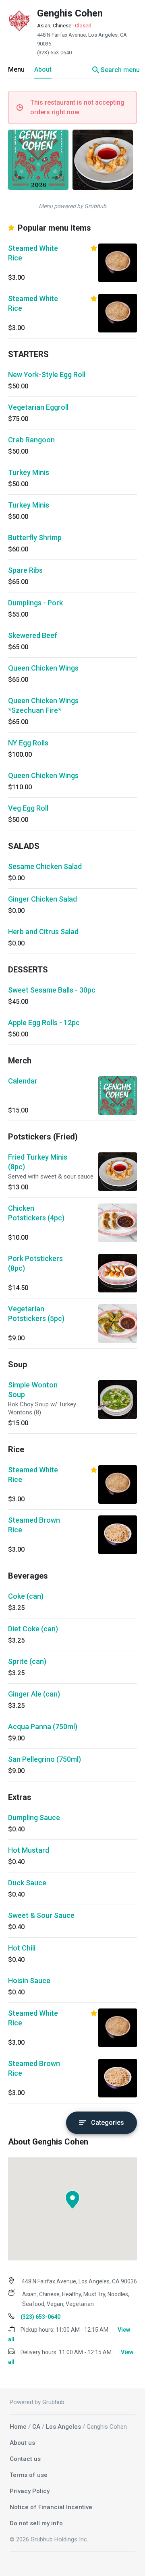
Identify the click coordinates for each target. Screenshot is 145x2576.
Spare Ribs (25, 570)
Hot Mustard (29, 1850)
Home (18, 2427)
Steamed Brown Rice (34, 1525)
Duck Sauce (27, 1883)
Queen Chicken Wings (43, 668)
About (43, 69)
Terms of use (29, 2475)
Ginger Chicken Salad (42, 899)
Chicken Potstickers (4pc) (36, 1213)
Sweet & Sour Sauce (41, 1915)
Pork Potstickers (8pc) (35, 1263)
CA (36, 2427)
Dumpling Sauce (34, 1817)
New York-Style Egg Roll (47, 375)
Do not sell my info (36, 2523)
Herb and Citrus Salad (43, 932)
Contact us (25, 2459)
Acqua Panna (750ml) (43, 1727)
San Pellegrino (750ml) (45, 1759)
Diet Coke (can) (33, 1629)
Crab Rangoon (31, 440)
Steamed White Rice (33, 253)
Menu (16, 69)
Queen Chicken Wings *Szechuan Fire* (43, 705)
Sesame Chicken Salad (45, 866)
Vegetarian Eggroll (38, 407)
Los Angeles (63, 2427)
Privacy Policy (30, 2491)
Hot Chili (22, 1948)
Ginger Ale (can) (34, 1694)
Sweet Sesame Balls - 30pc (52, 990)
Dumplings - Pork (35, 603)
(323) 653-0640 (54, 53)
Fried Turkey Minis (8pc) (38, 1162)
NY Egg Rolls (28, 743)
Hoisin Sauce (29, 1981)
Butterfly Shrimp (35, 538)
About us (22, 2443)
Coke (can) (26, 1596)
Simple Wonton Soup (33, 1390)
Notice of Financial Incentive (51, 2507)
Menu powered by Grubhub (72, 206)
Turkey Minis (29, 472)
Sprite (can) (27, 1661)
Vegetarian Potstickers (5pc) (36, 1314)
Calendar (23, 1081)
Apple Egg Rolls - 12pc (44, 1023)
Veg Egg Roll (28, 808)
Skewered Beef (33, 635)
